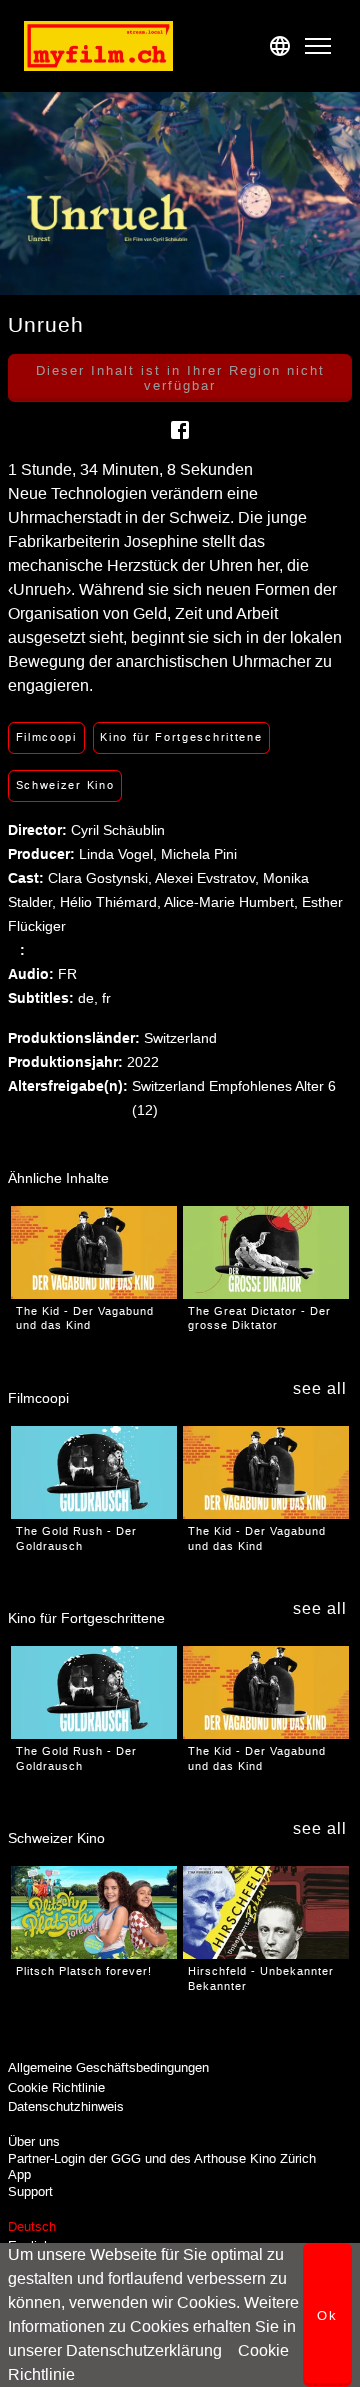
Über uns (34, 2141)
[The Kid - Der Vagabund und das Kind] (94, 1252)
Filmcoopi (46, 737)
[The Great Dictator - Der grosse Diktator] (266, 1252)
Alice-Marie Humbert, (233, 902)
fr (106, 998)
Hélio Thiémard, (112, 902)
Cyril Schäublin (118, 830)
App (19, 2174)
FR (67, 974)
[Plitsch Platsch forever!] (94, 1912)
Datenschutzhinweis (66, 2106)
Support (30, 2191)
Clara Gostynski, (101, 878)
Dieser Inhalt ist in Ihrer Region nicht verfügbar (180, 378)
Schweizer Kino (65, 785)
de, (90, 998)
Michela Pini (199, 854)
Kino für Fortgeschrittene (181, 737)
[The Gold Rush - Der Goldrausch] (94, 1472)
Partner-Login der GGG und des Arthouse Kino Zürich (162, 2158)
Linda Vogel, (120, 854)
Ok (327, 2315)
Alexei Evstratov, (209, 878)
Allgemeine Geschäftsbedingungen (108, 2067)
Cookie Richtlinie (56, 2087)
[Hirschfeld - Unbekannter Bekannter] (266, 1912)
